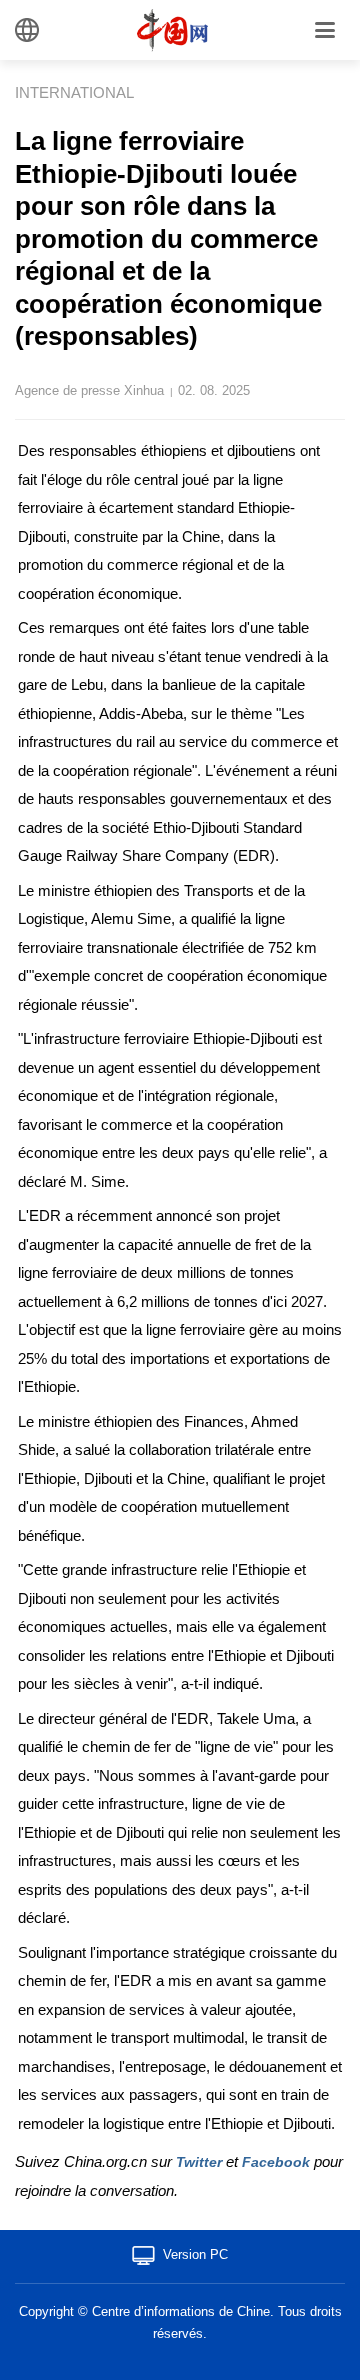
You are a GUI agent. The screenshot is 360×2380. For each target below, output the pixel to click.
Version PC (195, 2254)
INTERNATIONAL (74, 92)
